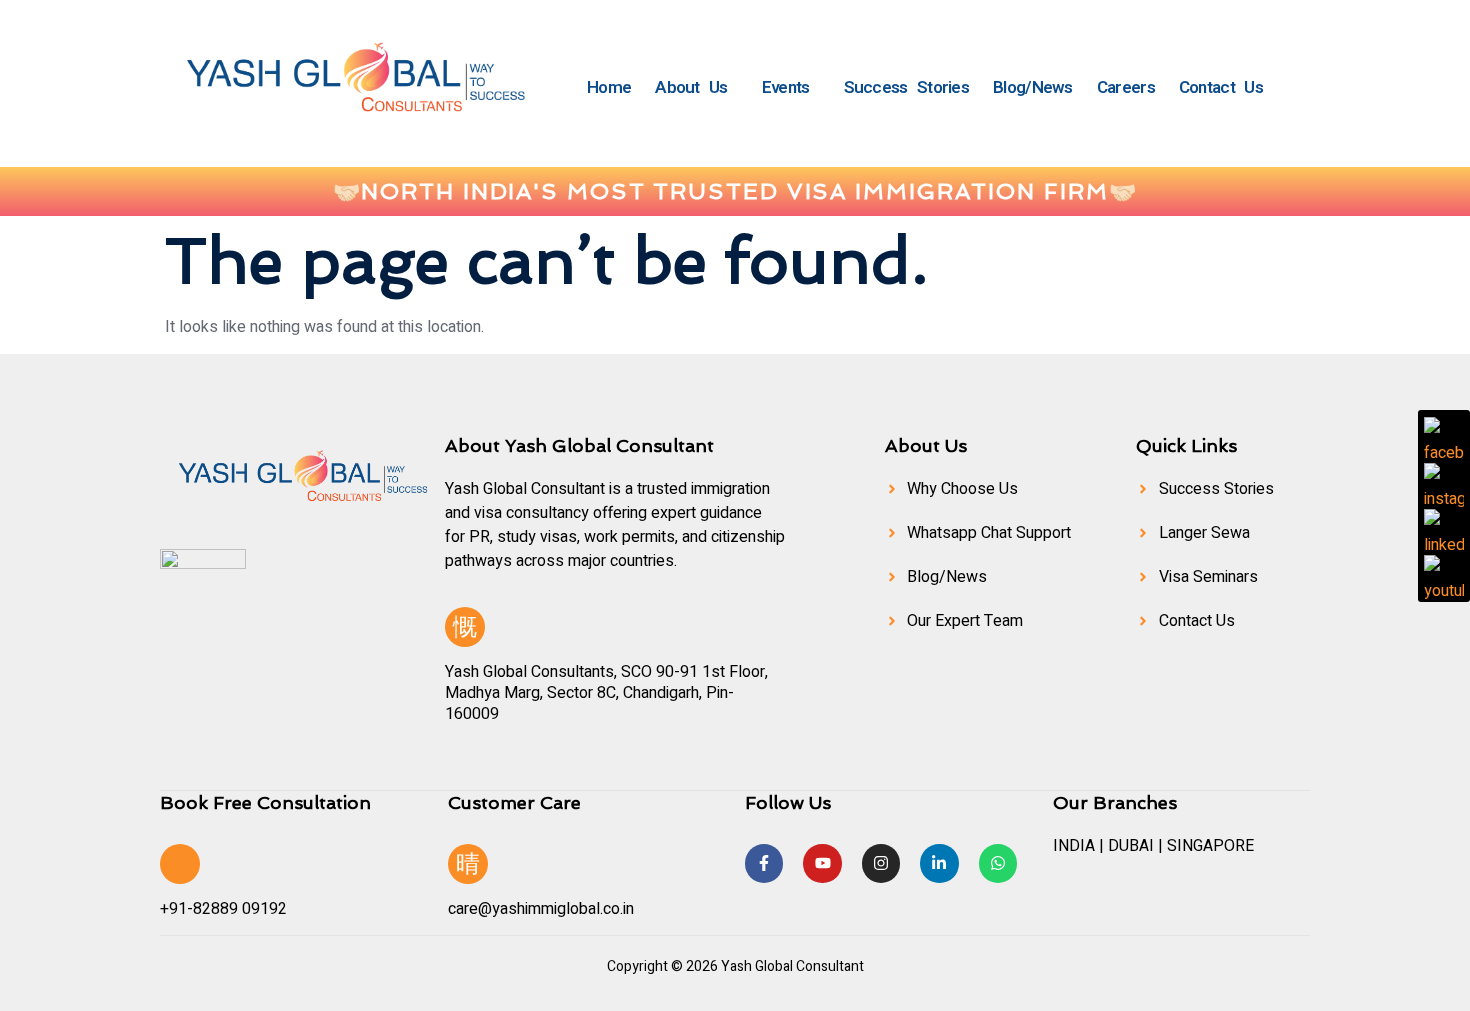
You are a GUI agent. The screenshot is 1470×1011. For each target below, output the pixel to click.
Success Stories (907, 87)
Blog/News (1033, 87)
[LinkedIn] (1444, 529)
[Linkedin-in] (939, 863)
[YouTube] (1444, 575)
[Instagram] (881, 863)
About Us (691, 87)
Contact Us (1221, 87)
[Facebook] (1444, 437)
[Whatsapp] (998, 863)
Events (786, 87)
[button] (696, 87)
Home (609, 87)
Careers (1126, 87)
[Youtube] (822, 863)
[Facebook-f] (764, 863)
